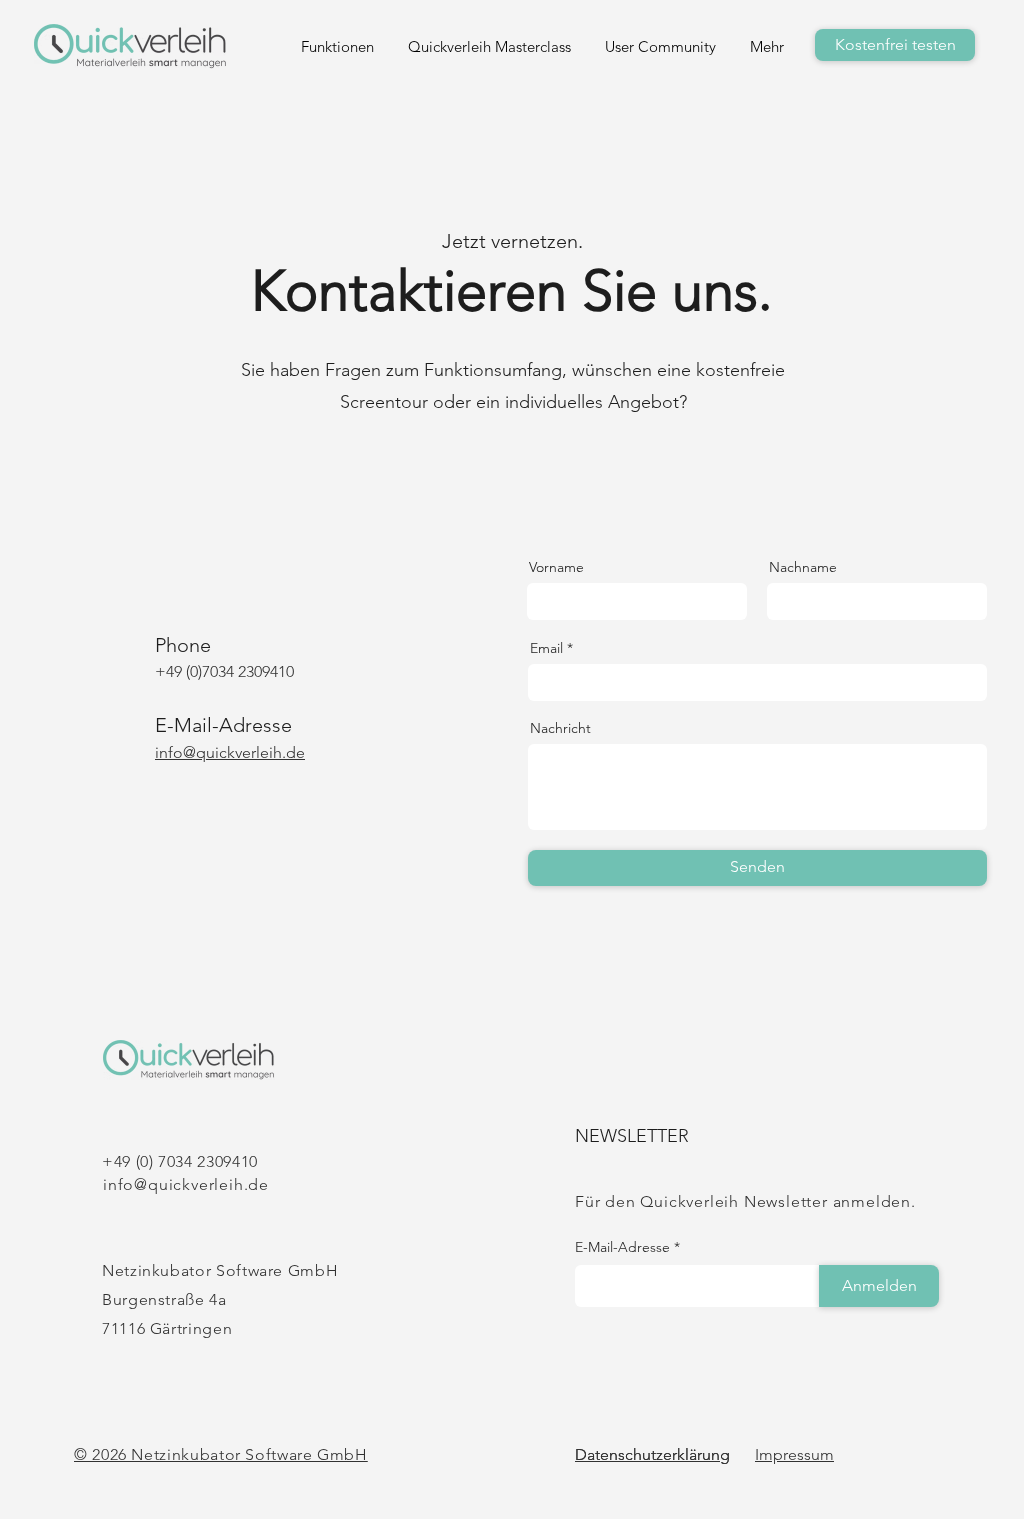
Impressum (794, 1454)
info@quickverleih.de (186, 1184)
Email (546, 648)
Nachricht (560, 728)
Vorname (556, 567)
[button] (750, 46)
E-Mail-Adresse (622, 1247)
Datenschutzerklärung (652, 1454)
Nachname (803, 567)
